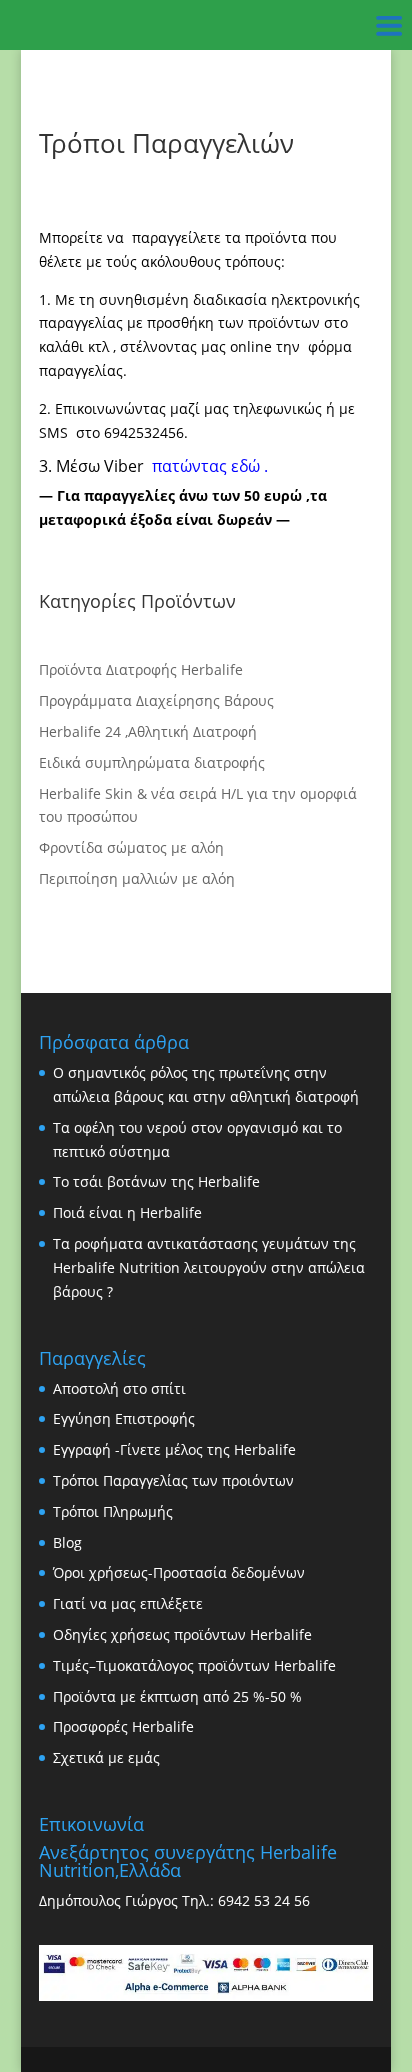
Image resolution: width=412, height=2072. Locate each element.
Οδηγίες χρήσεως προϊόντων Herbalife (182, 1634)
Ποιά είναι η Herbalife (127, 1212)
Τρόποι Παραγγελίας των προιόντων (173, 1480)
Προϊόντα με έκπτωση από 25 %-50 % (177, 1696)
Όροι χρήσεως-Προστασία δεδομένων (179, 1572)
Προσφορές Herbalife (123, 1726)
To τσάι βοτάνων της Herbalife (156, 1181)
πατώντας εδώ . (208, 466)
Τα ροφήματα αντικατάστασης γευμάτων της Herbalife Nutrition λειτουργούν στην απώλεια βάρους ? (209, 1267)
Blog (67, 1542)
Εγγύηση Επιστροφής (124, 1418)
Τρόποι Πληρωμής (113, 1511)
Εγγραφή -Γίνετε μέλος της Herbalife (174, 1449)
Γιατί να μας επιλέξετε (128, 1603)
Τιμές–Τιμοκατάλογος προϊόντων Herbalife (194, 1665)
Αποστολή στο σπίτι (119, 1388)
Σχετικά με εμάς (106, 1757)
